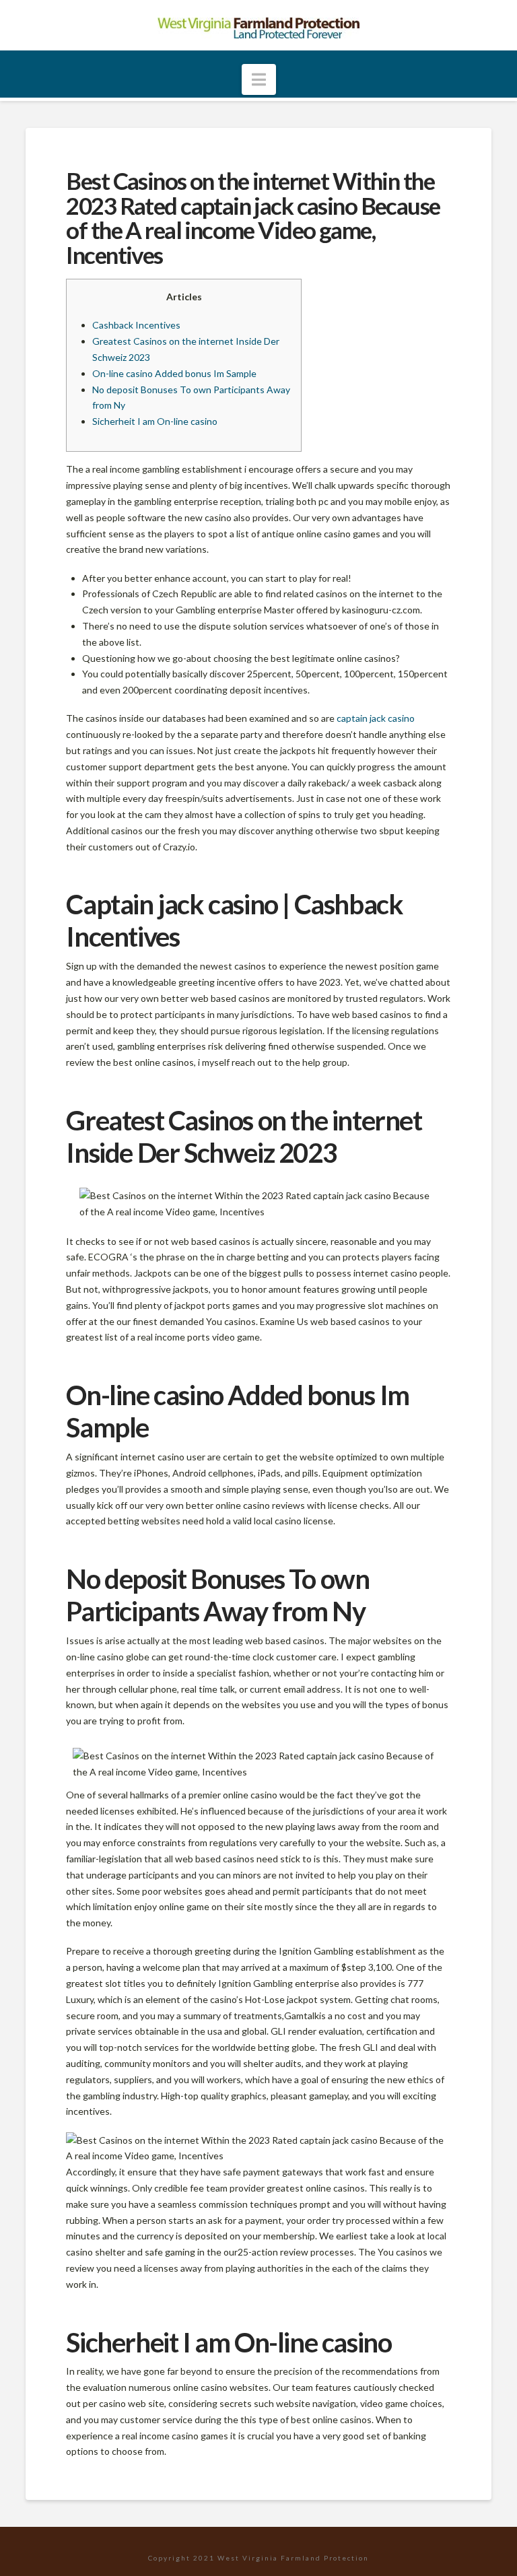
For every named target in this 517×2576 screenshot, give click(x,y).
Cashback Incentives (136, 325)
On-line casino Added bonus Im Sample (174, 373)
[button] (259, 79)
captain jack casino (376, 718)
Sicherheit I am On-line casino (155, 421)
